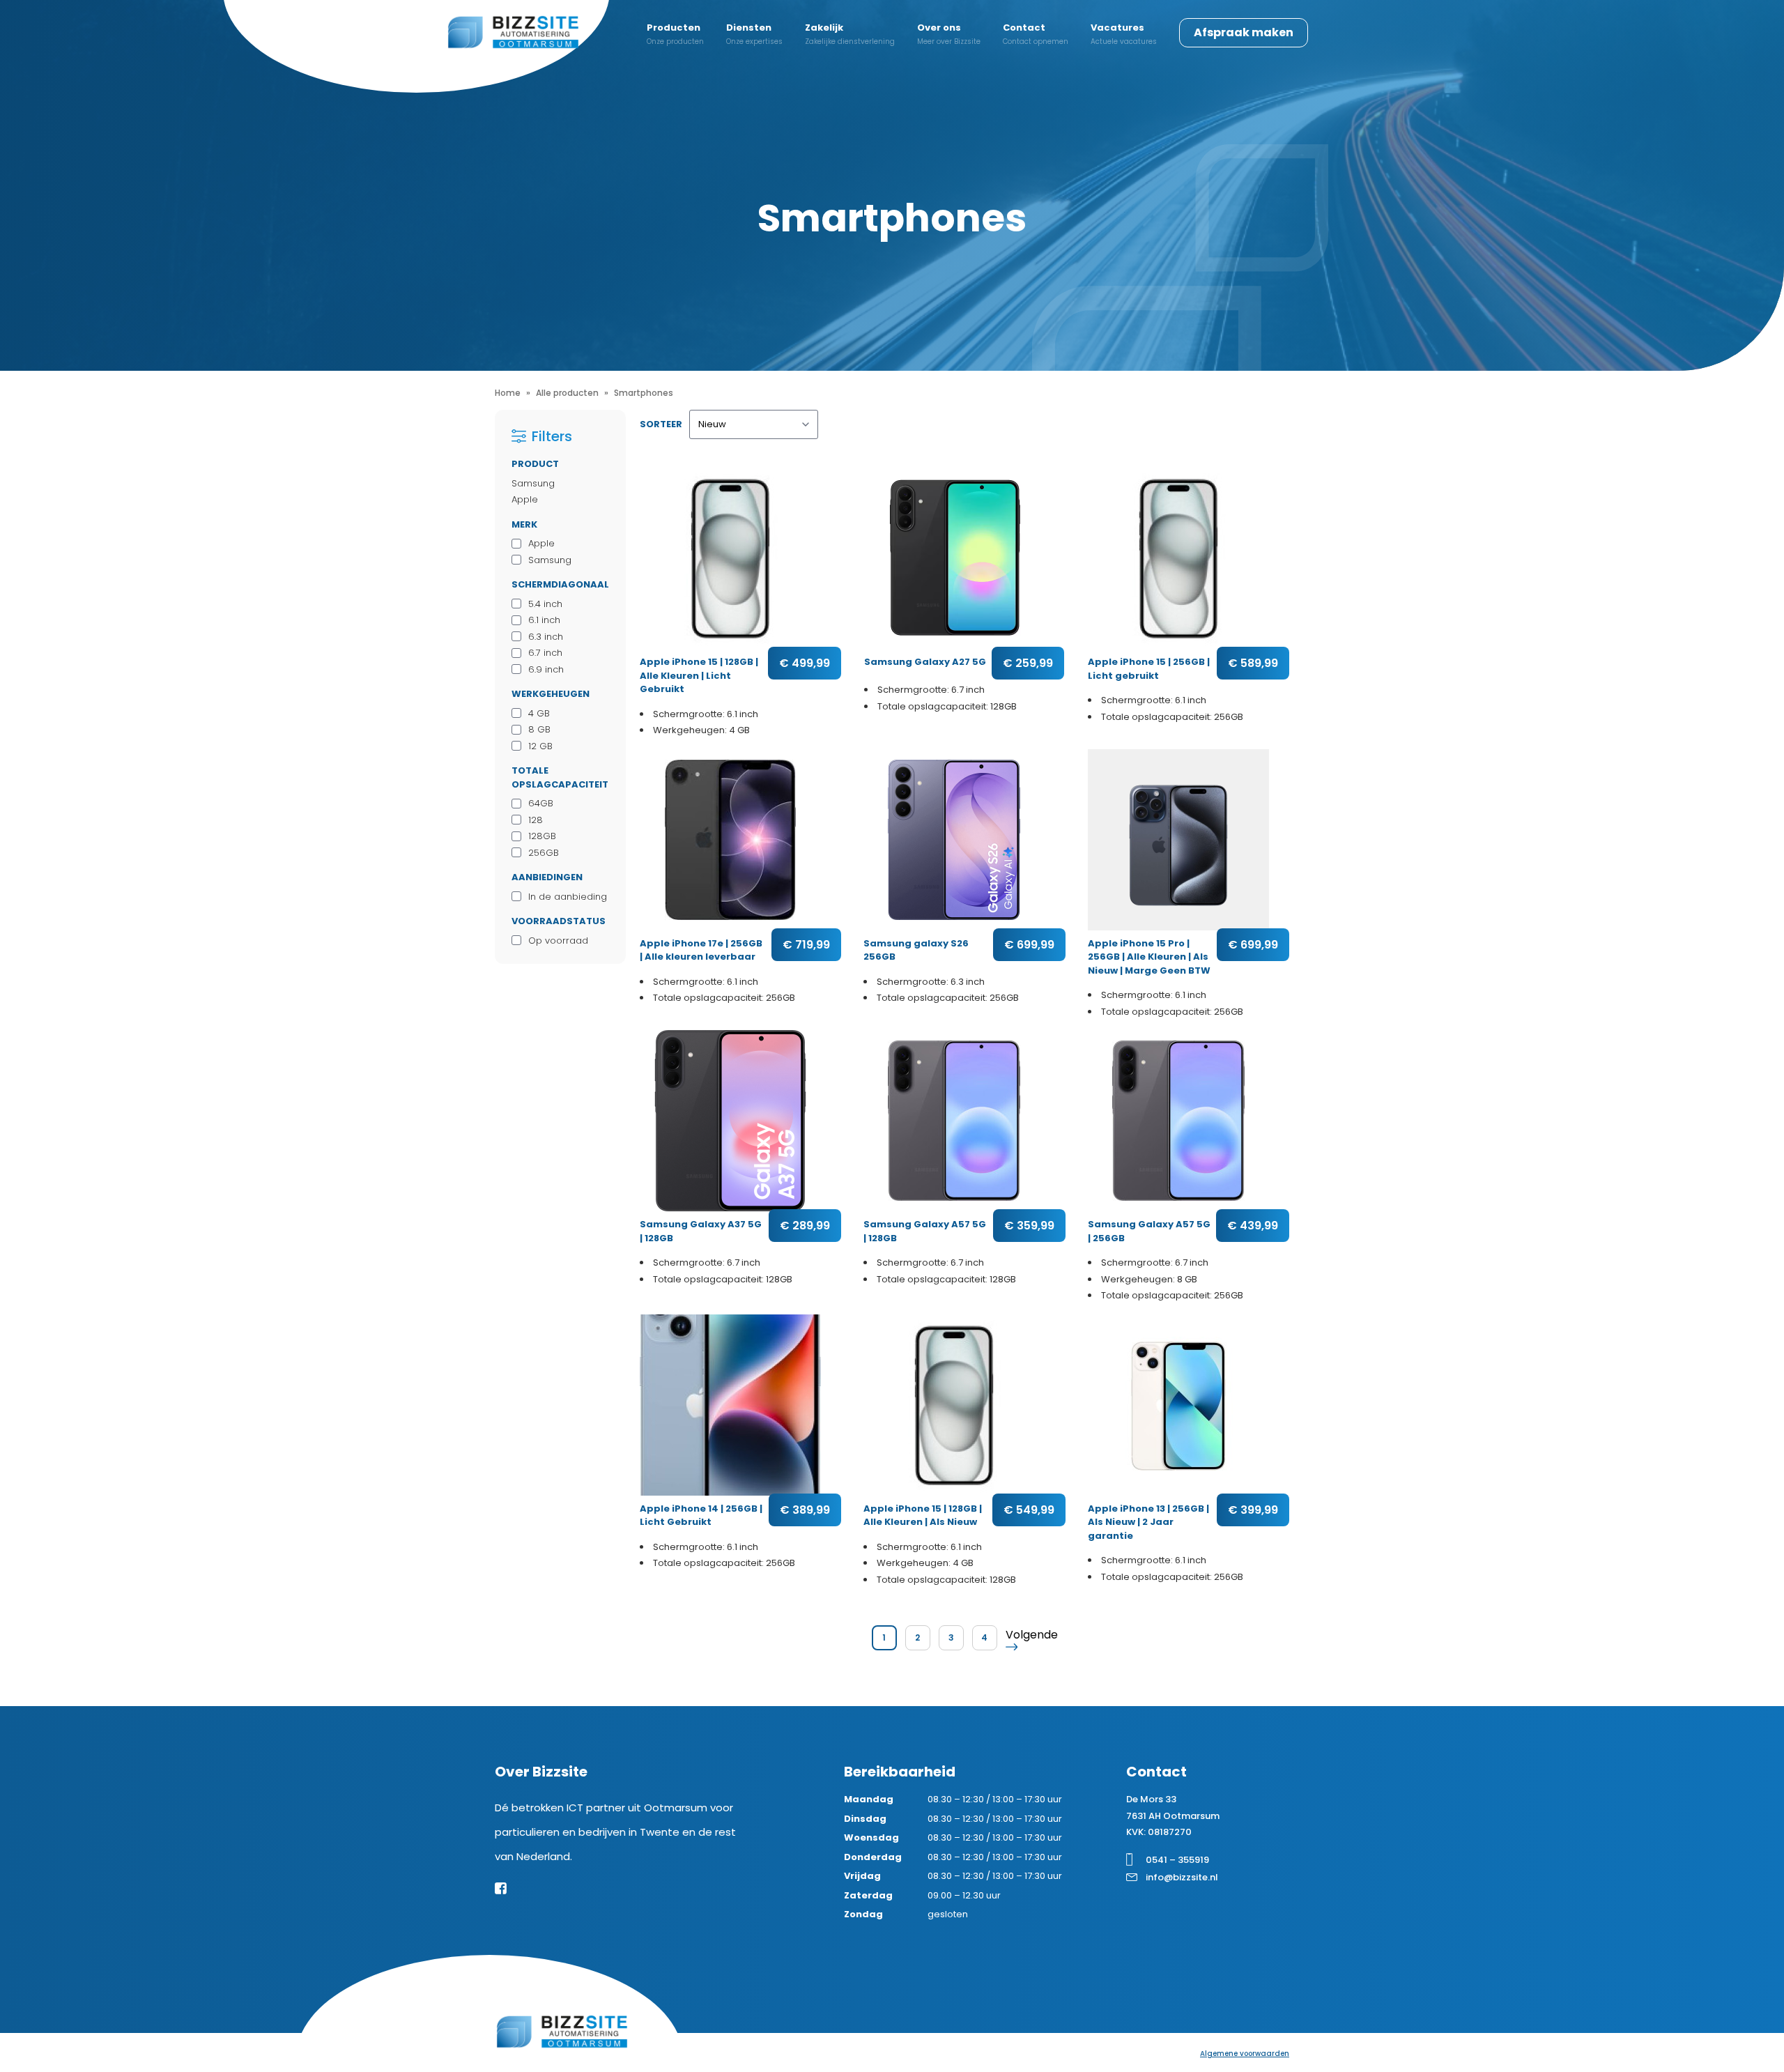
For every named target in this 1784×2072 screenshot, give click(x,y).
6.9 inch (546, 669)
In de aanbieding (568, 897)
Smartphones (644, 393)
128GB (542, 836)
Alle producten (567, 393)
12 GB (540, 746)
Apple (525, 499)
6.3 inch (546, 637)
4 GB (539, 713)
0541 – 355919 (1177, 1860)
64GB (541, 803)
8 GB (539, 729)
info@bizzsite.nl (1182, 1877)
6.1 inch (544, 620)
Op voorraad (558, 941)
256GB (544, 853)
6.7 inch (545, 653)
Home (508, 393)
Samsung (533, 483)
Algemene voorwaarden (1245, 2054)
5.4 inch (545, 604)
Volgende (1032, 1635)
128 (536, 820)
